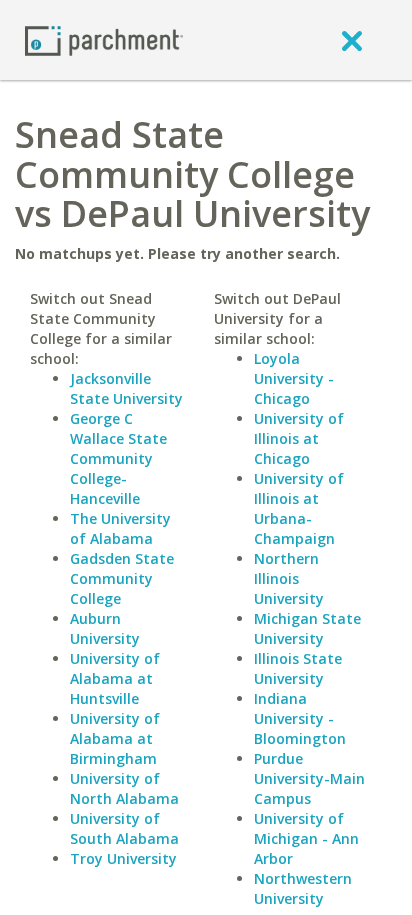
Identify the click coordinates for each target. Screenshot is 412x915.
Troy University (123, 858)
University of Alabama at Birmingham (115, 738)
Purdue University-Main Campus (309, 778)
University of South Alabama (124, 828)
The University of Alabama (120, 528)
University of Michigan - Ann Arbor (306, 838)
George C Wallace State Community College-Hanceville (118, 458)
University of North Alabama (124, 788)
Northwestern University (303, 888)
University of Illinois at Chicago (299, 438)
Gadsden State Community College (122, 578)
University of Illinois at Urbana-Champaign (299, 508)
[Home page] (104, 39)
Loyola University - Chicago (294, 378)
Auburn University (105, 628)
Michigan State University (307, 628)
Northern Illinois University (289, 578)
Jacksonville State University (126, 388)
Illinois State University (298, 668)
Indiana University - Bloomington (300, 718)
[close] (352, 40)
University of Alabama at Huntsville (115, 678)
